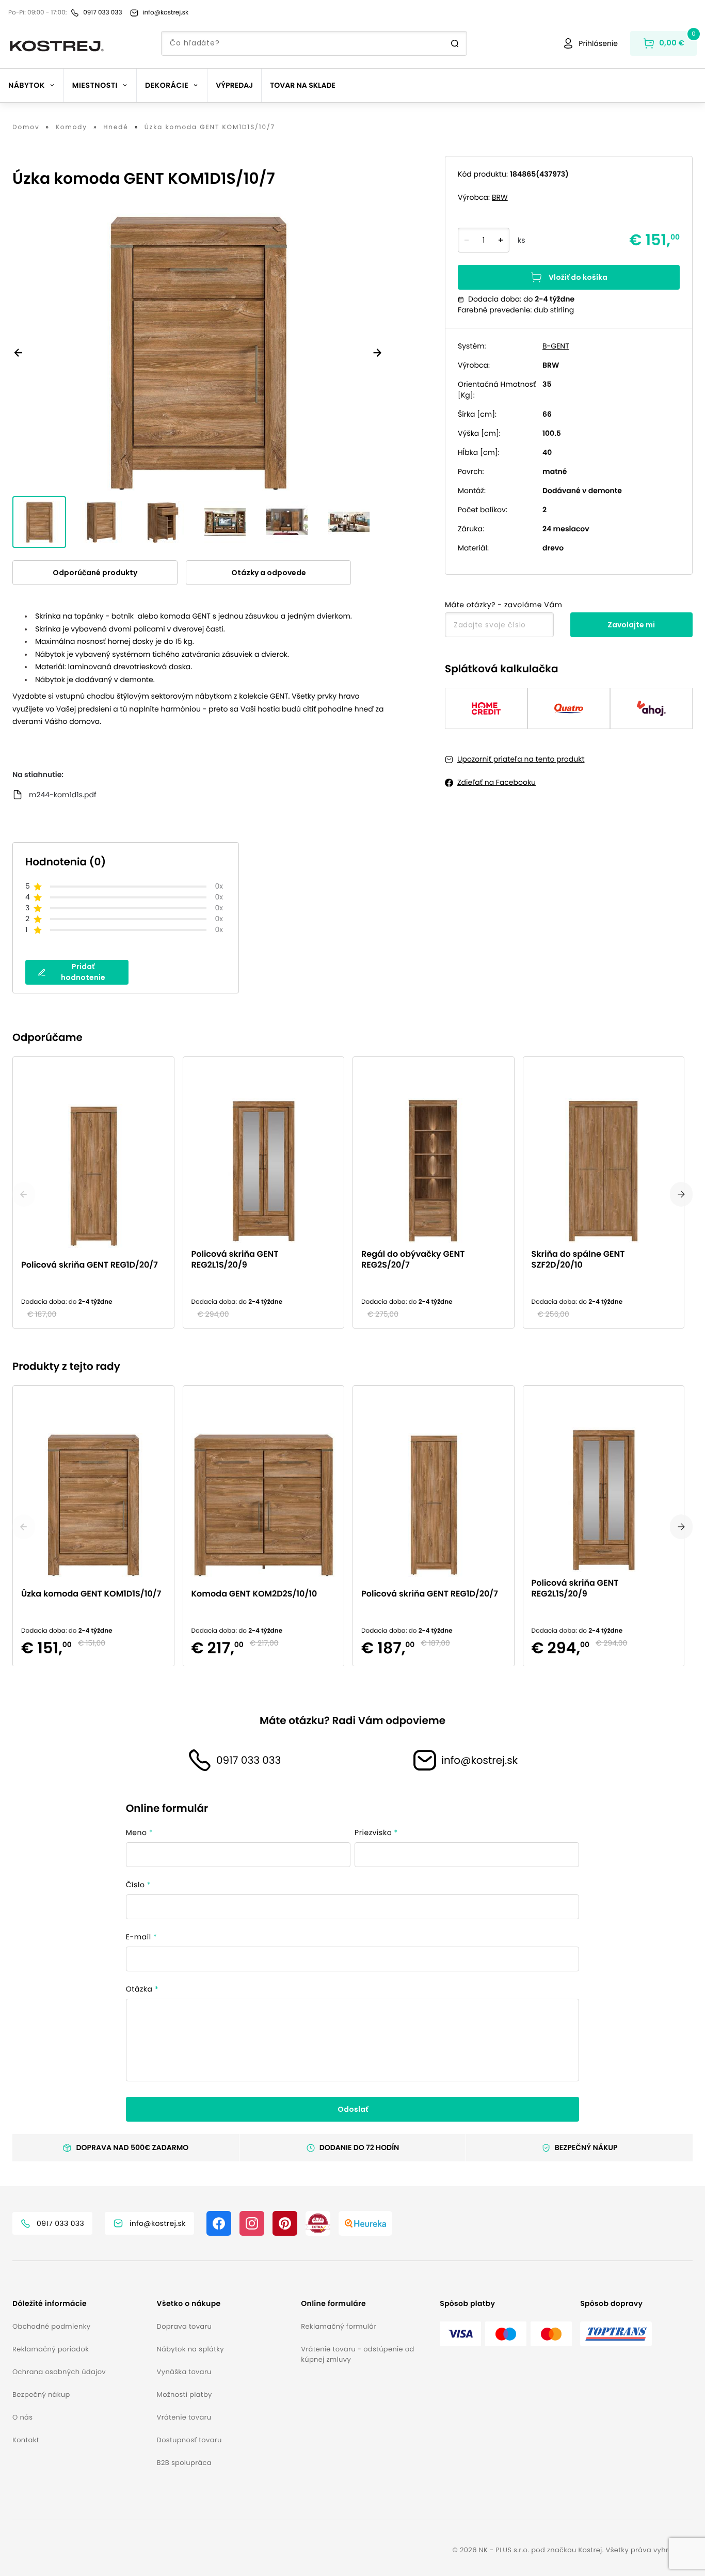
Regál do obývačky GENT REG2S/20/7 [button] (413, 1259)
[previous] (24, 1194)
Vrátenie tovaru (184, 2417)
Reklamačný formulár (339, 2326)
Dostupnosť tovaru (189, 2440)
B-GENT (556, 346)
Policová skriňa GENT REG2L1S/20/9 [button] (235, 1259)
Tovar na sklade (303, 85)
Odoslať (353, 2109)
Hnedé (116, 128)
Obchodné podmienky (51, 2326)
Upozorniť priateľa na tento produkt (521, 759)
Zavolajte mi (631, 625)
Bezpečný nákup (41, 2395)
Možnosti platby (185, 2395)
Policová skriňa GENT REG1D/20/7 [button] (90, 1265)
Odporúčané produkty (95, 573)
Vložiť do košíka (578, 277)
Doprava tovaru (185, 2326)
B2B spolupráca (184, 2463)
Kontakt (26, 2440)
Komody (71, 128)
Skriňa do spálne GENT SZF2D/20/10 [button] (578, 1259)
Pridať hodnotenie (83, 972)
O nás (22, 2417)
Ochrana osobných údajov (59, 2372)
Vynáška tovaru (184, 2372)
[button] (81, 2304)
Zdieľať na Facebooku (496, 782)
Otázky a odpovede (269, 573)
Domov (26, 128)
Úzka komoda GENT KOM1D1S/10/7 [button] (91, 1593)
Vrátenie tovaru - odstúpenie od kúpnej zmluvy (357, 2354)
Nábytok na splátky (190, 2349)
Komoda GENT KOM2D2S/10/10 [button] (254, 1593)
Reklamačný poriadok (51, 2349)
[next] (681, 1194)
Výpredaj (234, 85)
